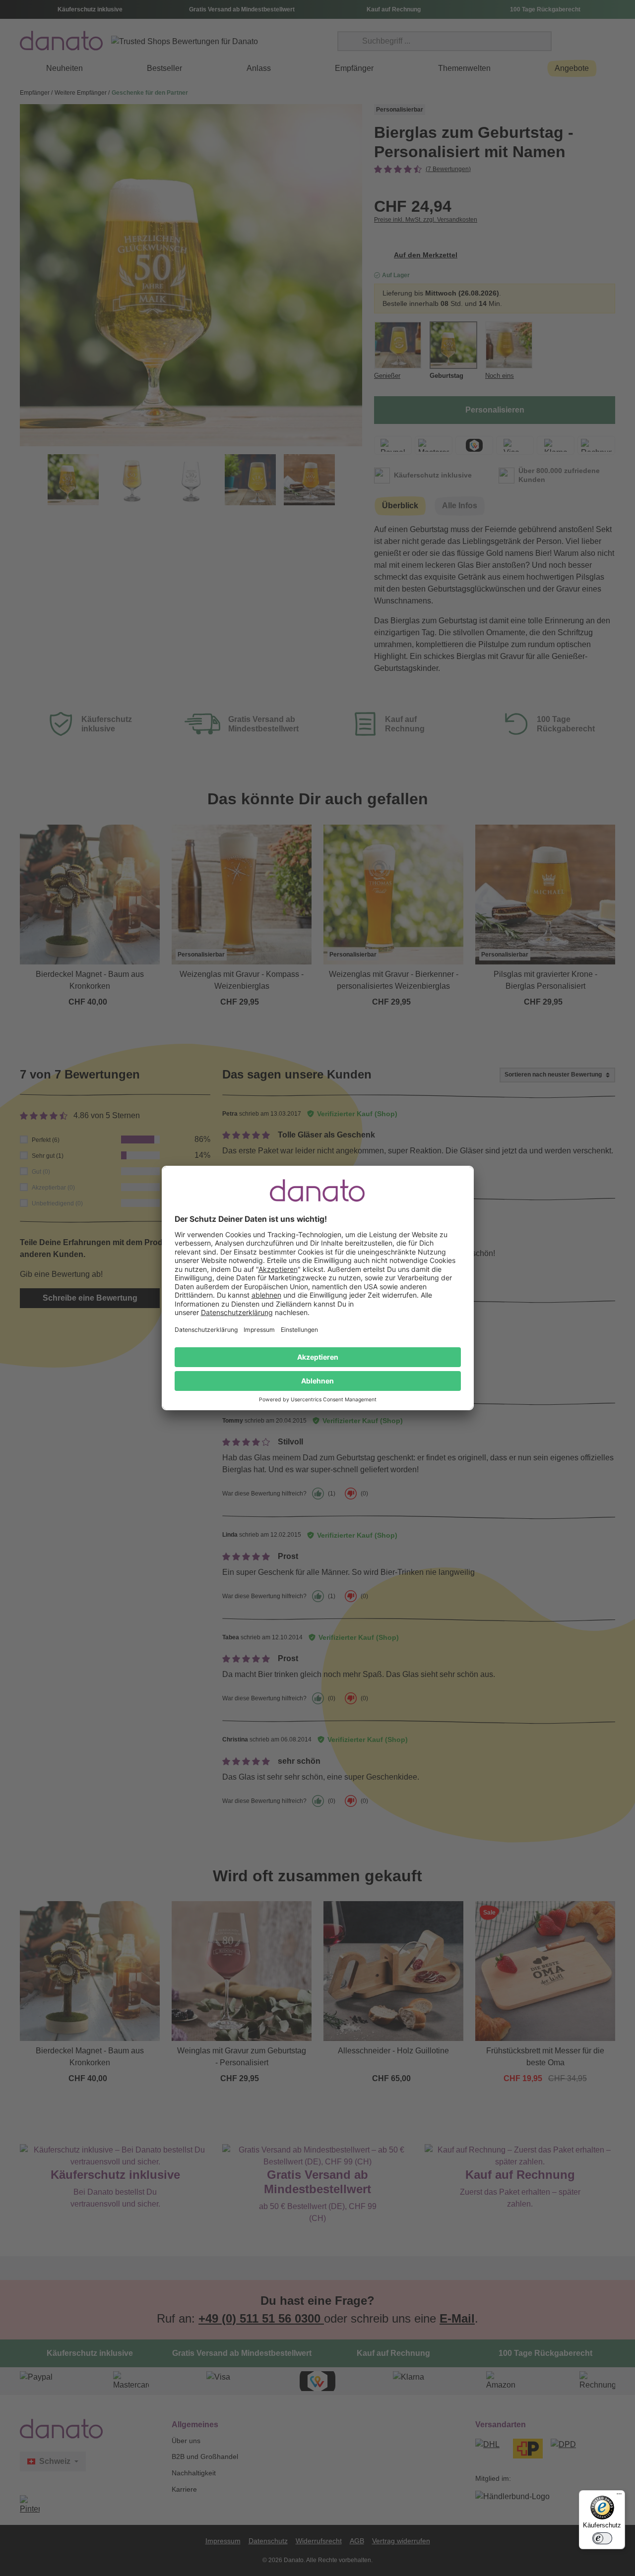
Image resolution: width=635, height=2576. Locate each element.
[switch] (602, 2538)
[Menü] (619, 2496)
